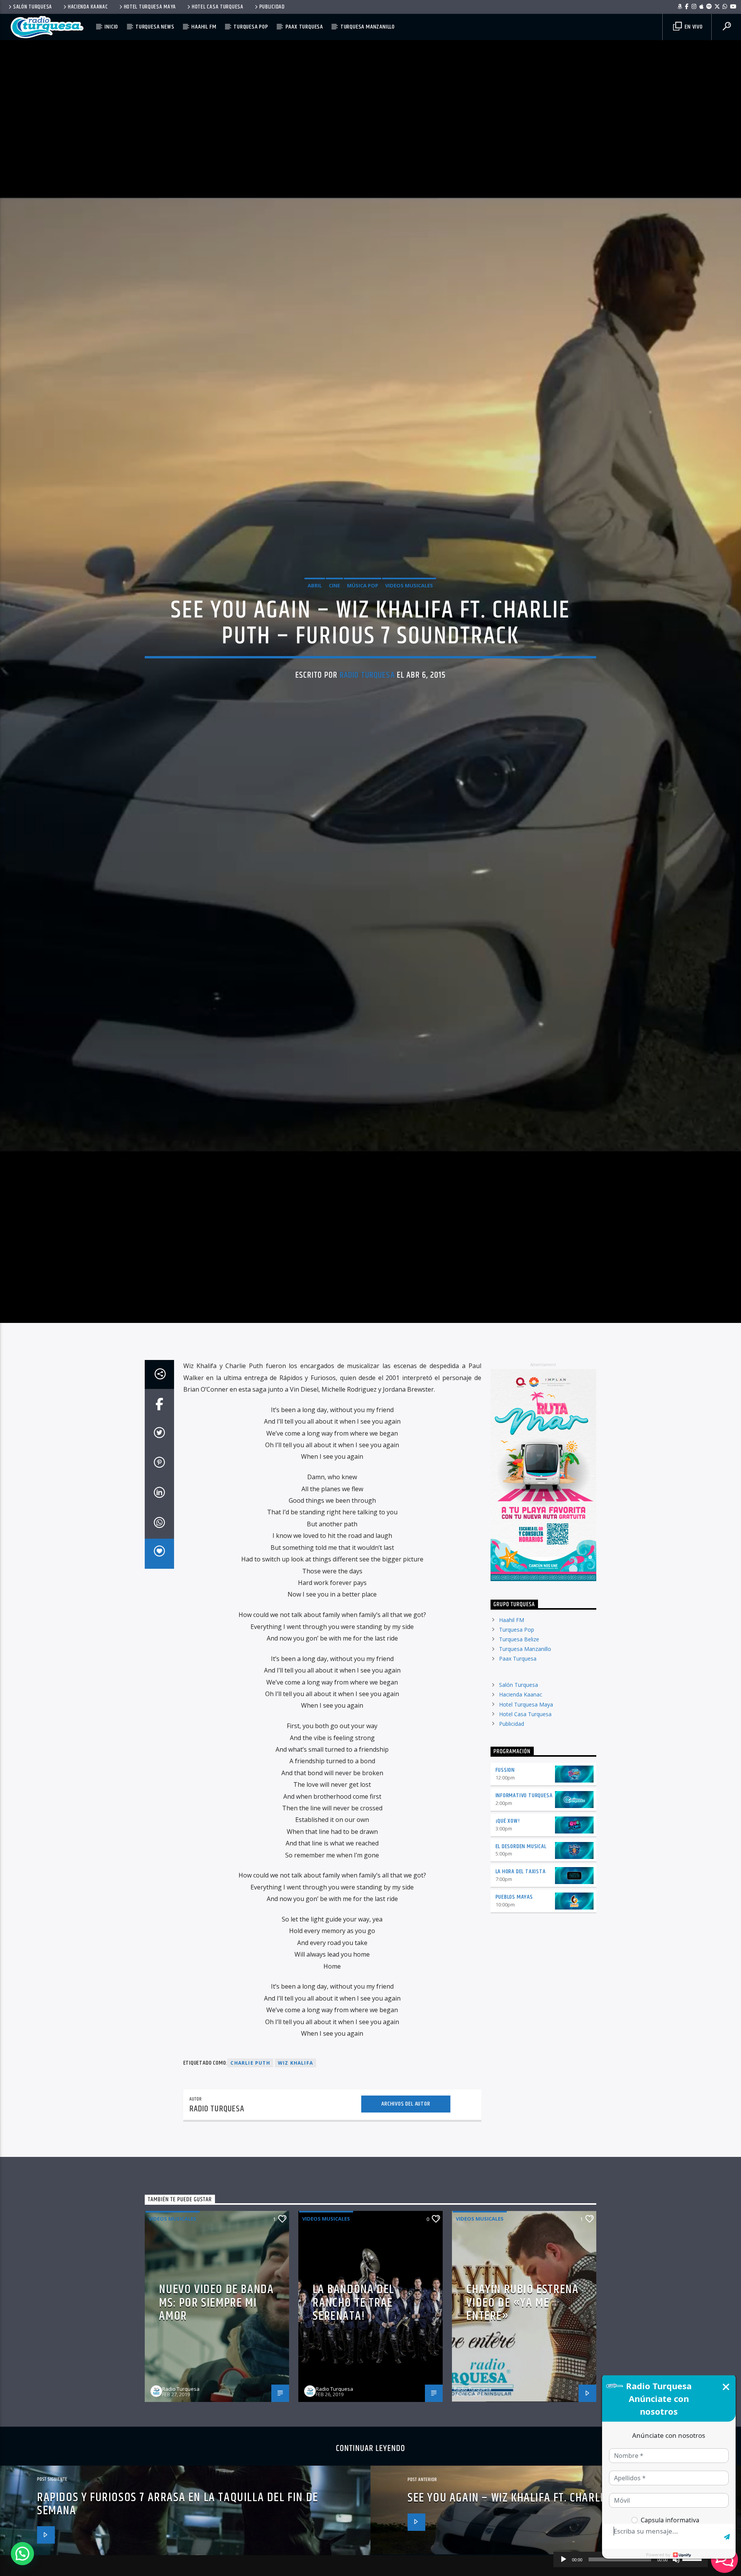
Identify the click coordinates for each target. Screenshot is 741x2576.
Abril (315, 652)
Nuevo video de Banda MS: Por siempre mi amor (216, 2448)
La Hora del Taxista (521, 2017)
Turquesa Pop (251, 27)
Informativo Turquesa (524, 1940)
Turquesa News (155, 27)
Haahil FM (204, 27)
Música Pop (363, 652)
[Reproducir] (563, 2559)
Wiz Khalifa (295, 2208)
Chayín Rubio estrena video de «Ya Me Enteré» (522, 2448)
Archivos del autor (406, 2249)
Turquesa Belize (519, 1784)
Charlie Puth (250, 2208)
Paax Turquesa (304, 27)
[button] (22, 2554)
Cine (334, 652)
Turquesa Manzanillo (368, 27)
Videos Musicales (409, 652)
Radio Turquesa (367, 742)
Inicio (111, 27)
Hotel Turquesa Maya (150, 7)
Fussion (505, 1915)
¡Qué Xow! (508, 1966)
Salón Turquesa (33, 7)
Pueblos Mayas (514, 2042)
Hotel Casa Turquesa (218, 7)
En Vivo (693, 27)
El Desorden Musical (521, 1991)
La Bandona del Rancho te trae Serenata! (353, 2448)
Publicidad (272, 7)
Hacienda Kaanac (88, 7)
